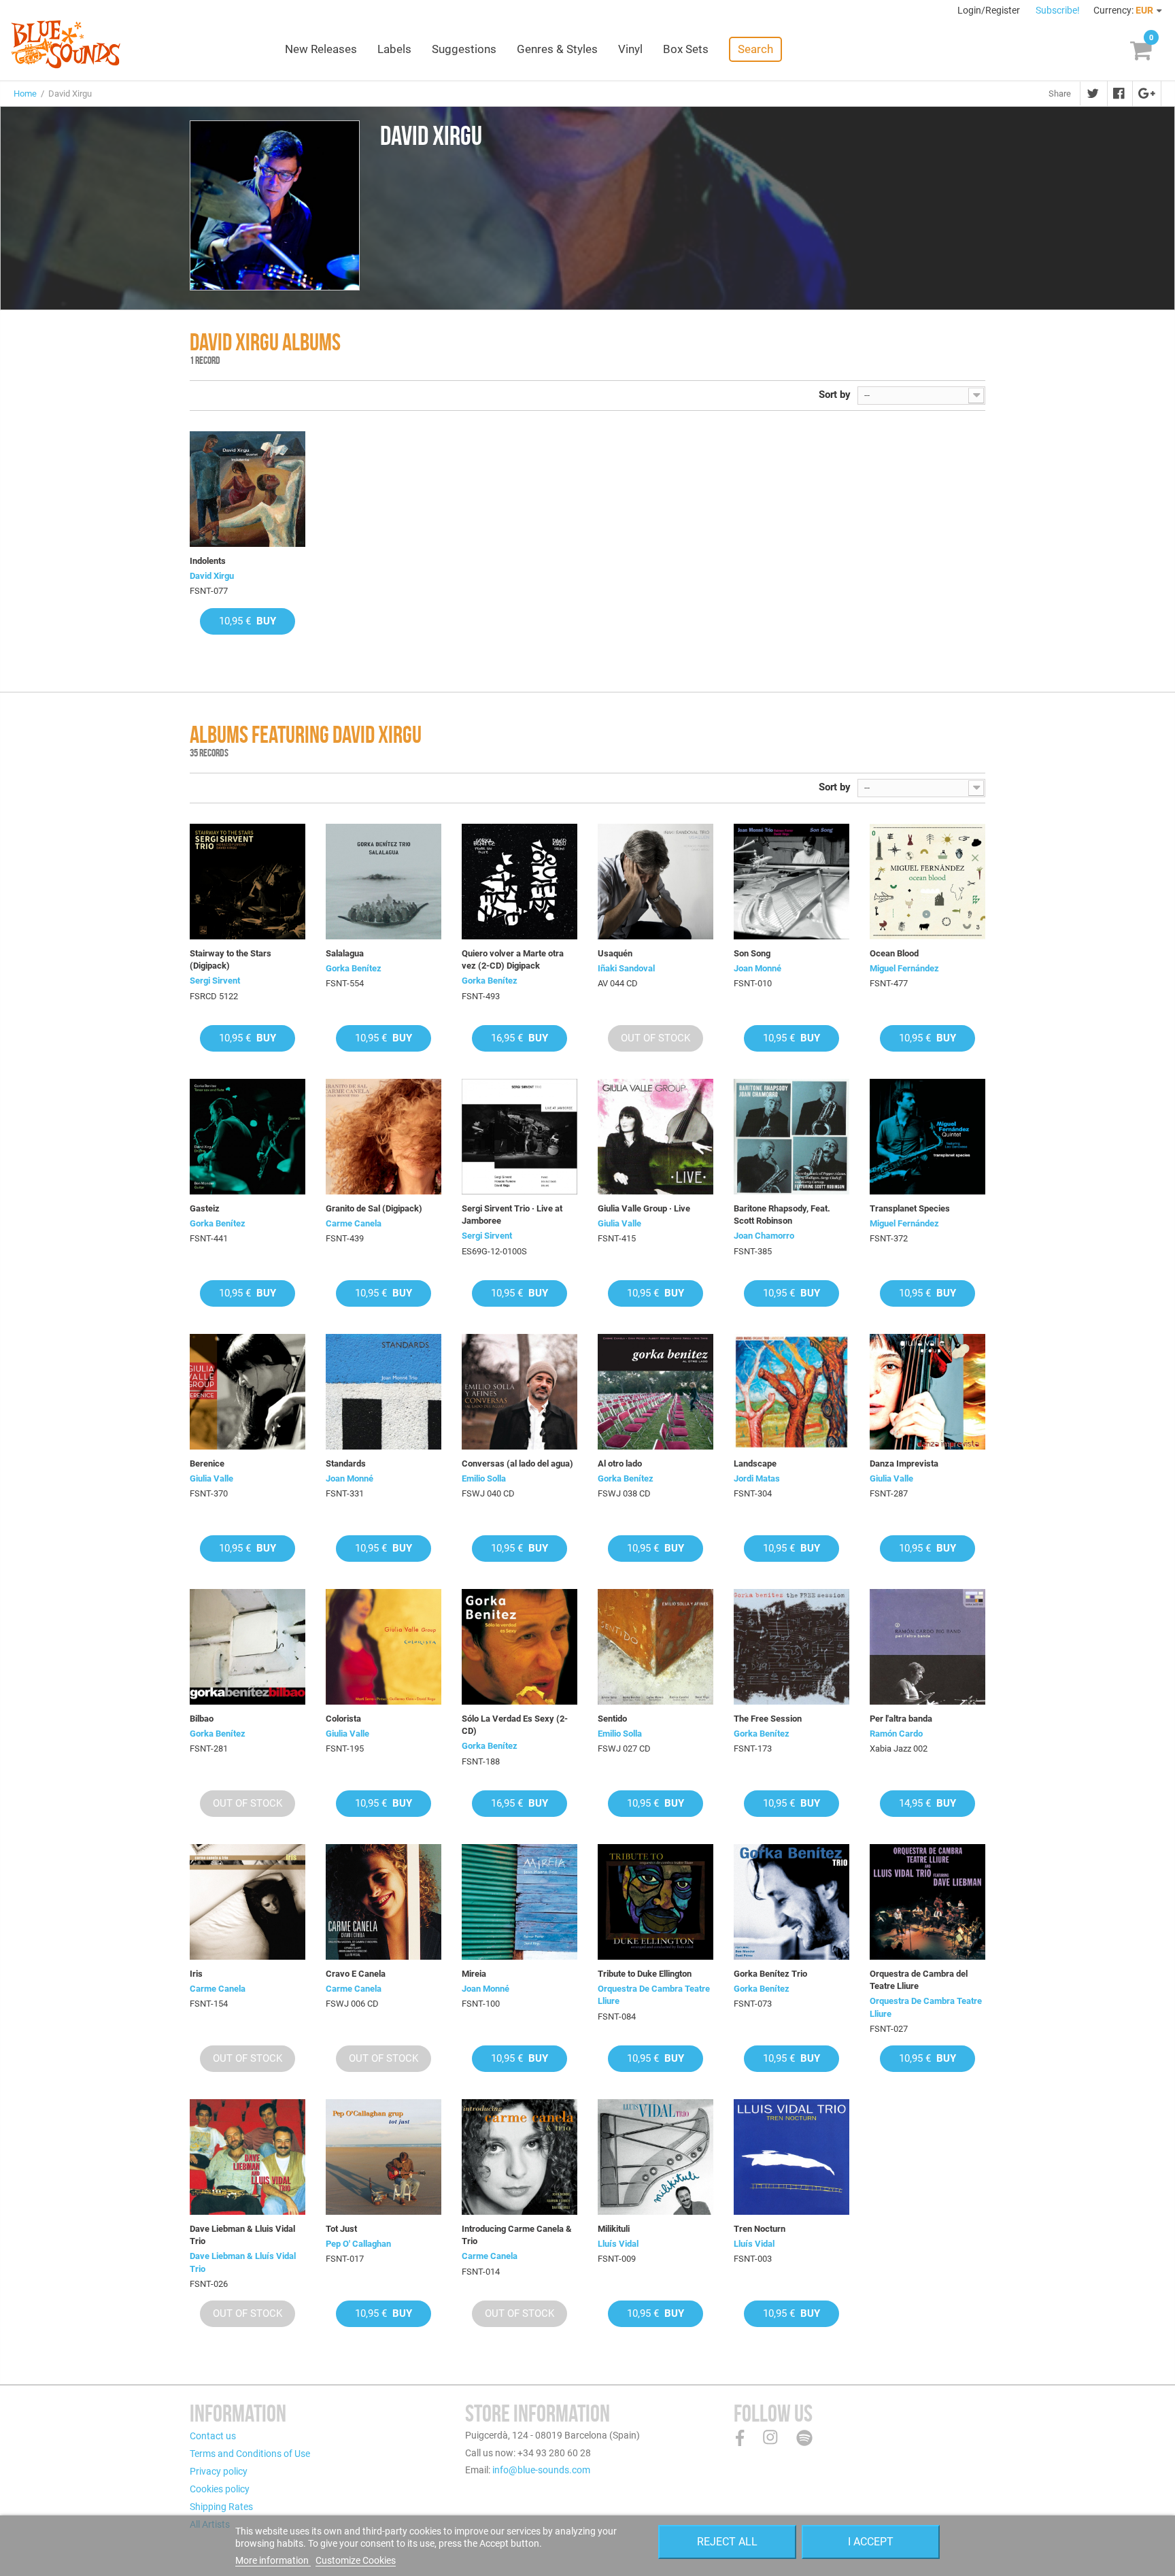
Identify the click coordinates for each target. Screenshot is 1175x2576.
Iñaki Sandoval (626, 968)
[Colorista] (384, 1647)
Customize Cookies (356, 2560)
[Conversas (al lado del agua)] (520, 1392)
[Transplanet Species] (927, 1137)
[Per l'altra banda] (927, 1647)
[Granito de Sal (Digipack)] (384, 1137)
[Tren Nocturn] (791, 2157)
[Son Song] (791, 882)
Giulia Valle (619, 1223)
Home (25, 94)
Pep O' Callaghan (358, 2244)
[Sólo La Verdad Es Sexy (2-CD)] (520, 1647)
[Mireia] (520, 1902)
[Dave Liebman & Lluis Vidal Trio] (248, 2157)
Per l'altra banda (901, 1719)
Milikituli (614, 2229)
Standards (346, 1463)
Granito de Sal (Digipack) (374, 1208)
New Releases (321, 49)
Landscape (755, 1463)
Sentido (612, 1719)
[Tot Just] (384, 2157)
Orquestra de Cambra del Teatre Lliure (919, 1980)
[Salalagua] (384, 882)
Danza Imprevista (904, 1463)
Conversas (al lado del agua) (517, 1463)
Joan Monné (757, 968)
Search (755, 49)
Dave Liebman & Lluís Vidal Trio (243, 2262)
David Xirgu (212, 576)
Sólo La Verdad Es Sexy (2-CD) (515, 1725)
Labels (394, 49)
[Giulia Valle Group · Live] (655, 1137)
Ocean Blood (894, 953)
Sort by (835, 395)
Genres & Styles (557, 49)
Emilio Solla (484, 1478)
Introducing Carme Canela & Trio (517, 2235)
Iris (196, 1974)
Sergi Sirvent (215, 981)
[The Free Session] (791, 1647)
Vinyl (630, 49)
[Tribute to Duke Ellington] (655, 1902)
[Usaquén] (655, 882)
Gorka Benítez (354, 968)
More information (273, 2560)
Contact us (213, 2436)
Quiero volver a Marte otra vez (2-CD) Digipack (513, 959)
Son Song (752, 953)
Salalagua (345, 953)
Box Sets (686, 49)
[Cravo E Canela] (384, 1902)
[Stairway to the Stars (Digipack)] (248, 882)
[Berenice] (248, 1392)
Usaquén (615, 953)
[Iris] (248, 1902)
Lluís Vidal (618, 2244)
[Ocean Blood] (927, 882)
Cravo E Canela (356, 1974)
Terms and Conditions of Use (250, 2454)
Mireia (474, 1974)
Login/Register (990, 10)
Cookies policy (220, 2489)
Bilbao (202, 1719)
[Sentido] (655, 1647)
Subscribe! (1058, 10)
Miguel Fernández (904, 968)
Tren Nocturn (760, 2229)
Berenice (207, 1463)
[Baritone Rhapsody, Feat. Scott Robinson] (791, 1137)
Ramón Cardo (896, 1734)
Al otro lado (620, 1463)
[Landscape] (791, 1392)
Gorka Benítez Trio (770, 1974)
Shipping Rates (221, 2507)
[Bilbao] (248, 1647)
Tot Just (341, 2229)
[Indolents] (248, 489)
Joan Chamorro (764, 1236)
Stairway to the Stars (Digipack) (231, 959)
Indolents (208, 561)
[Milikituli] (655, 2157)
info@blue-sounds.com (541, 2470)
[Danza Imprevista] (927, 1392)
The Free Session (768, 1719)
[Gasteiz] (248, 1137)
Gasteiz (205, 1208)
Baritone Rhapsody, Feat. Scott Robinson (782, 1215)
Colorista (343, 1719)
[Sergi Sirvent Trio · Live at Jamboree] (520, 1137)
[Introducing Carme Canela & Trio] (520, 2157)
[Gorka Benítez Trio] (791, 1902)
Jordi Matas (757, 1478)
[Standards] (384, 1392)
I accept (871, 2542)
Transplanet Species (910, 1208)
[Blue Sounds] (66, 44)
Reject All (727, 2542)
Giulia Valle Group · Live (644, 1208)
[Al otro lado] (655, 1392)
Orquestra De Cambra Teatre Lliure (654, 1995)
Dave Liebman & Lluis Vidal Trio (242, 2235)
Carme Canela (354, 1223)
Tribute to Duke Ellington (645, 1974)
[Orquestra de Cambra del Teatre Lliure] (927, 1902)
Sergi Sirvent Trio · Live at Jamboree (512, 1215)
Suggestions (464, 49)
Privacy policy (219, 2471)
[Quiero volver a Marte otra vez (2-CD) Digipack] (520, 882)
